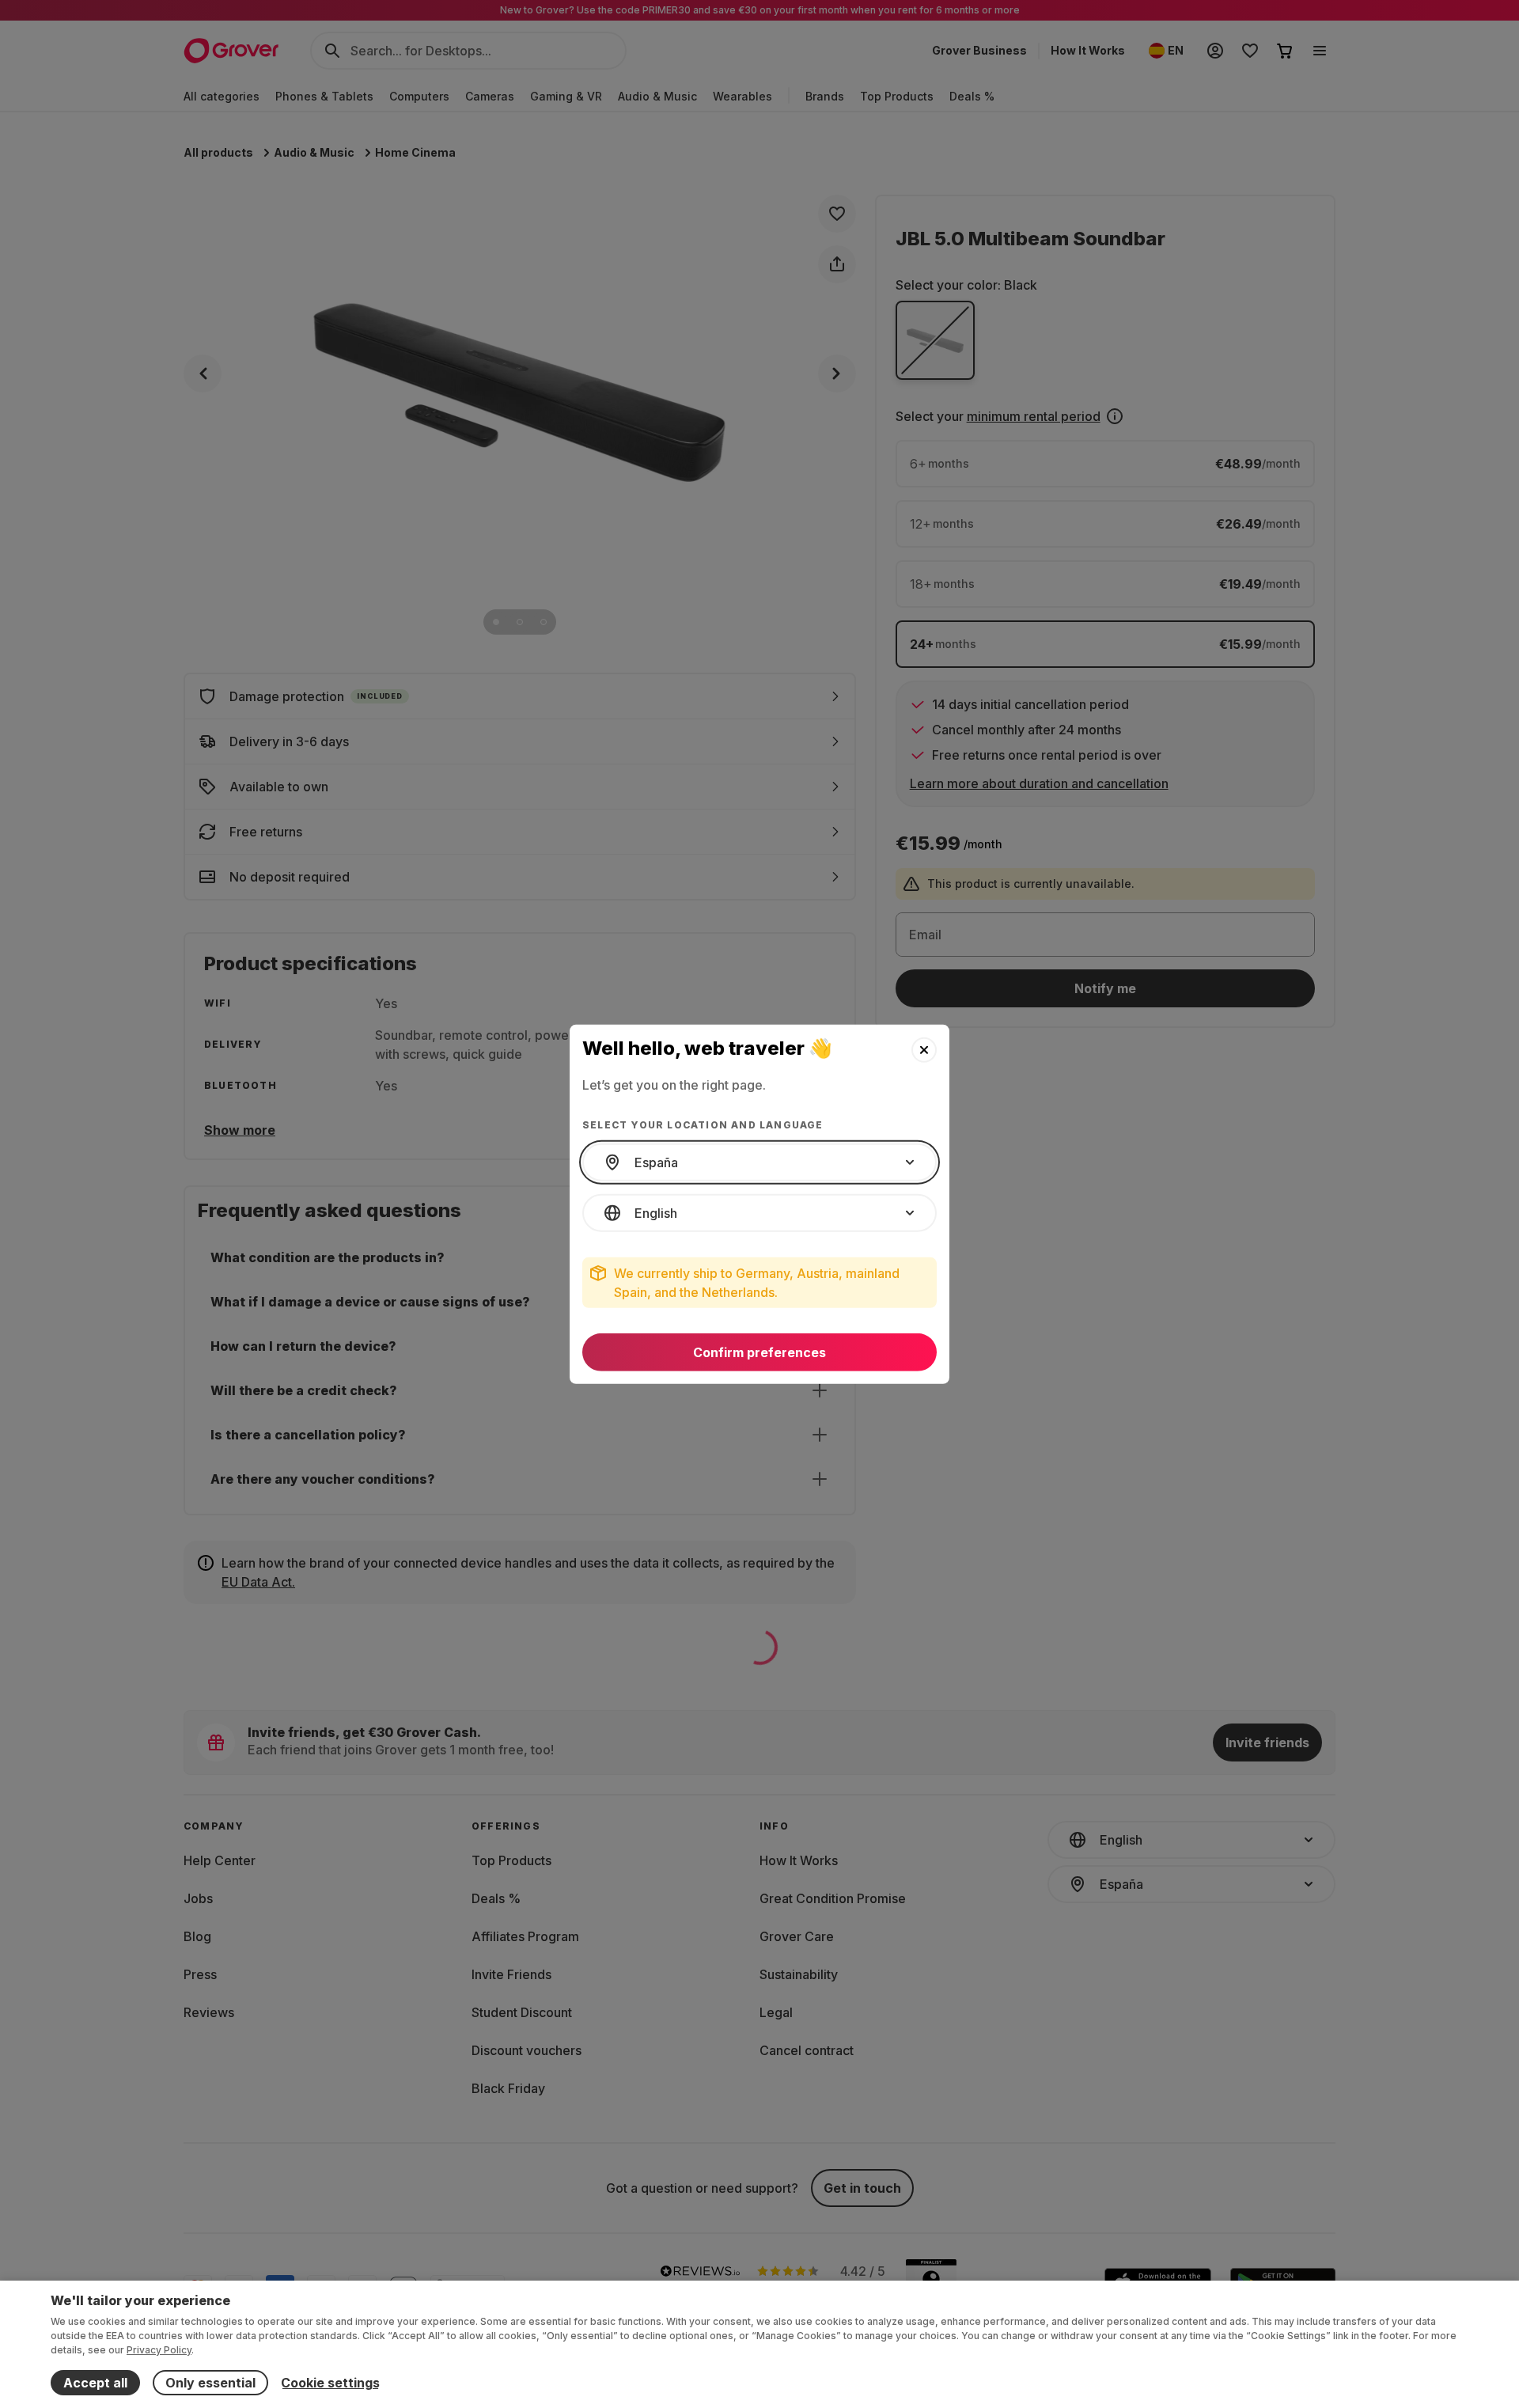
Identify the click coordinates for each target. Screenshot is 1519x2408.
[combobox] (759, 1162)
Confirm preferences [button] (759, 1352)
